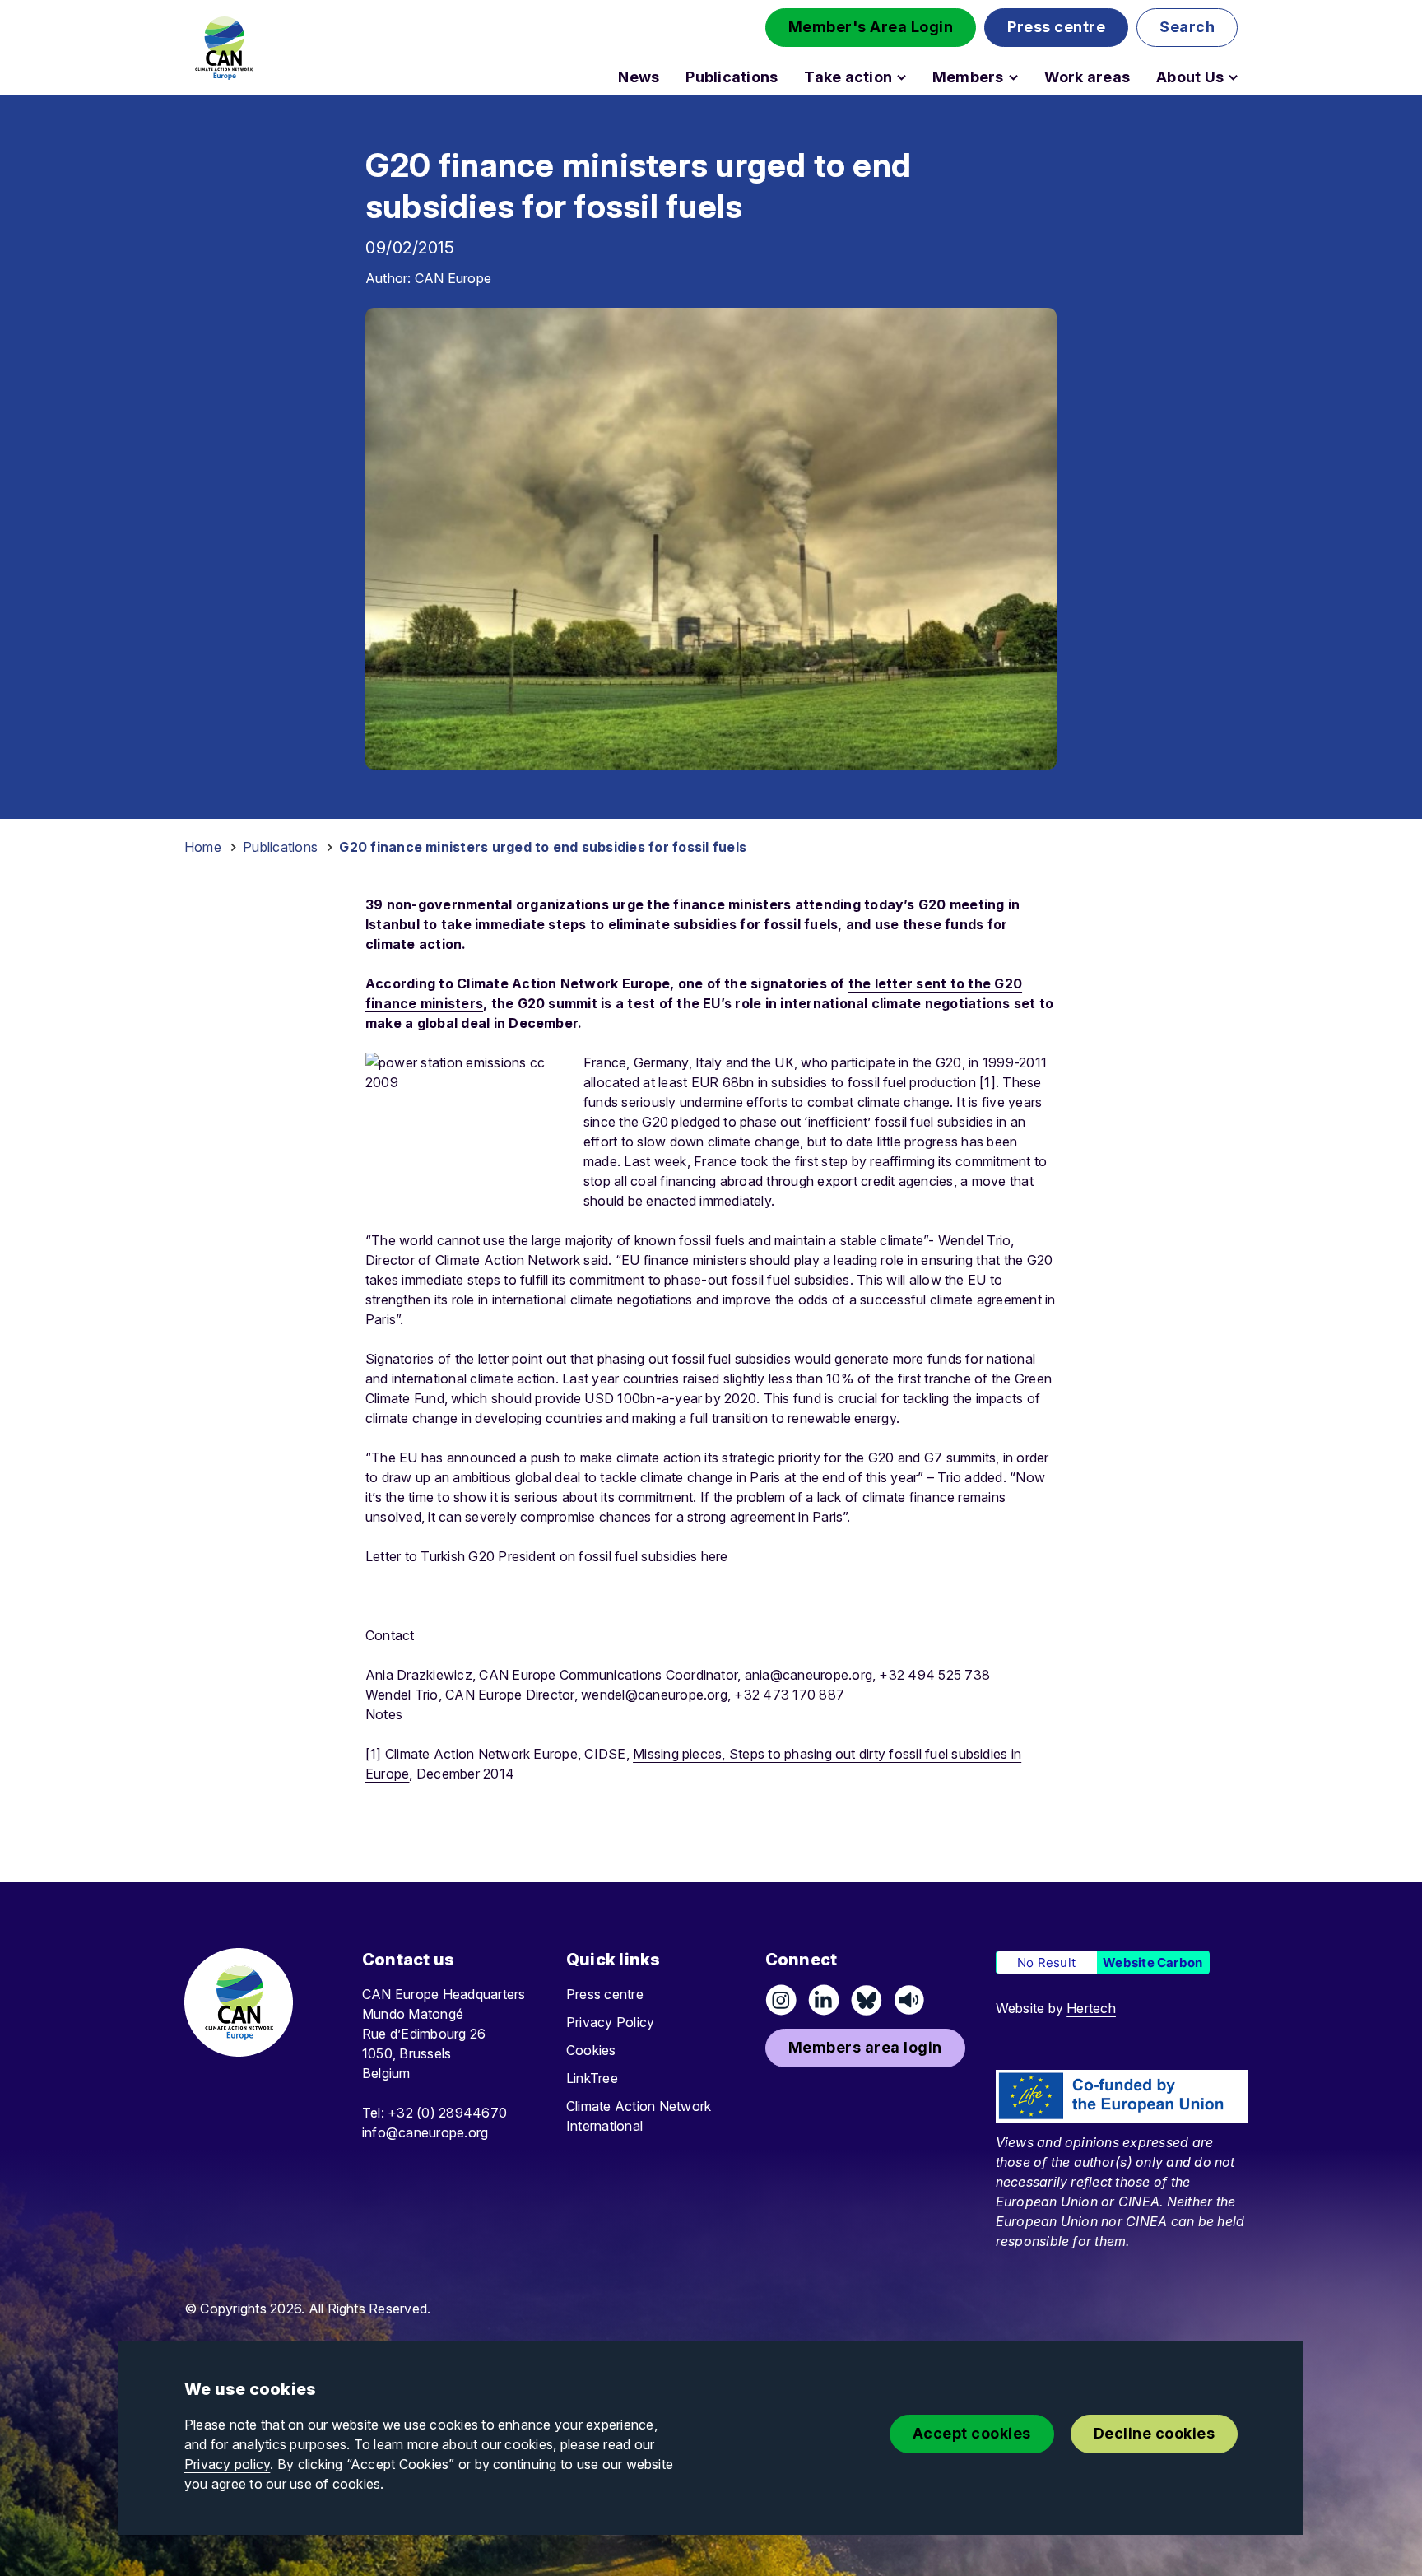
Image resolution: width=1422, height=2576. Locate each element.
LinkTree (592, 2078)
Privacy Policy (610, 2022)
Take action (848, 77)
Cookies (591, 2050)
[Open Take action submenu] (902, 77)
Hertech (1091, 2008)
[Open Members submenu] (1013, 77)
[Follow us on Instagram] (781, 2000)
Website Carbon (1152, 1962)
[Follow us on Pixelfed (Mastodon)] (867, 2000)
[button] (871, 28)
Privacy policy (227, 2464)
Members (968, 77)
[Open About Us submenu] (1233, 77)
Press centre (605, 1994)
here (715, 1556)
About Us (1190, 77)
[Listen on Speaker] (909, 2000)
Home (203, 847)
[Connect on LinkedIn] (824, 2000)
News (639, 77)
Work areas (1087, 77)
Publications (732, 77)
